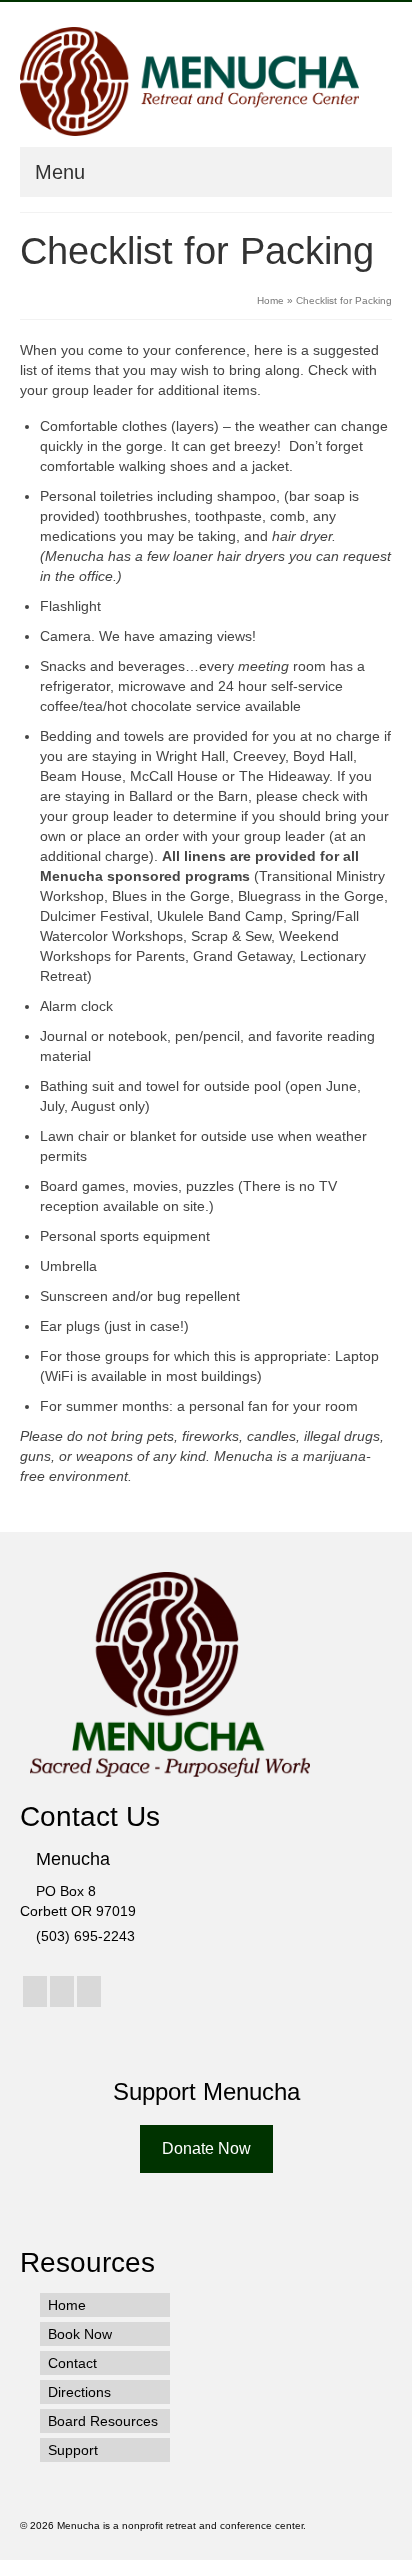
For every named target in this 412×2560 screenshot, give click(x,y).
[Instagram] (62, 1991)
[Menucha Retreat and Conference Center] (189, 81)
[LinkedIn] (89, 1991)
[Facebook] (35, 1991)
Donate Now (206, 2148)
